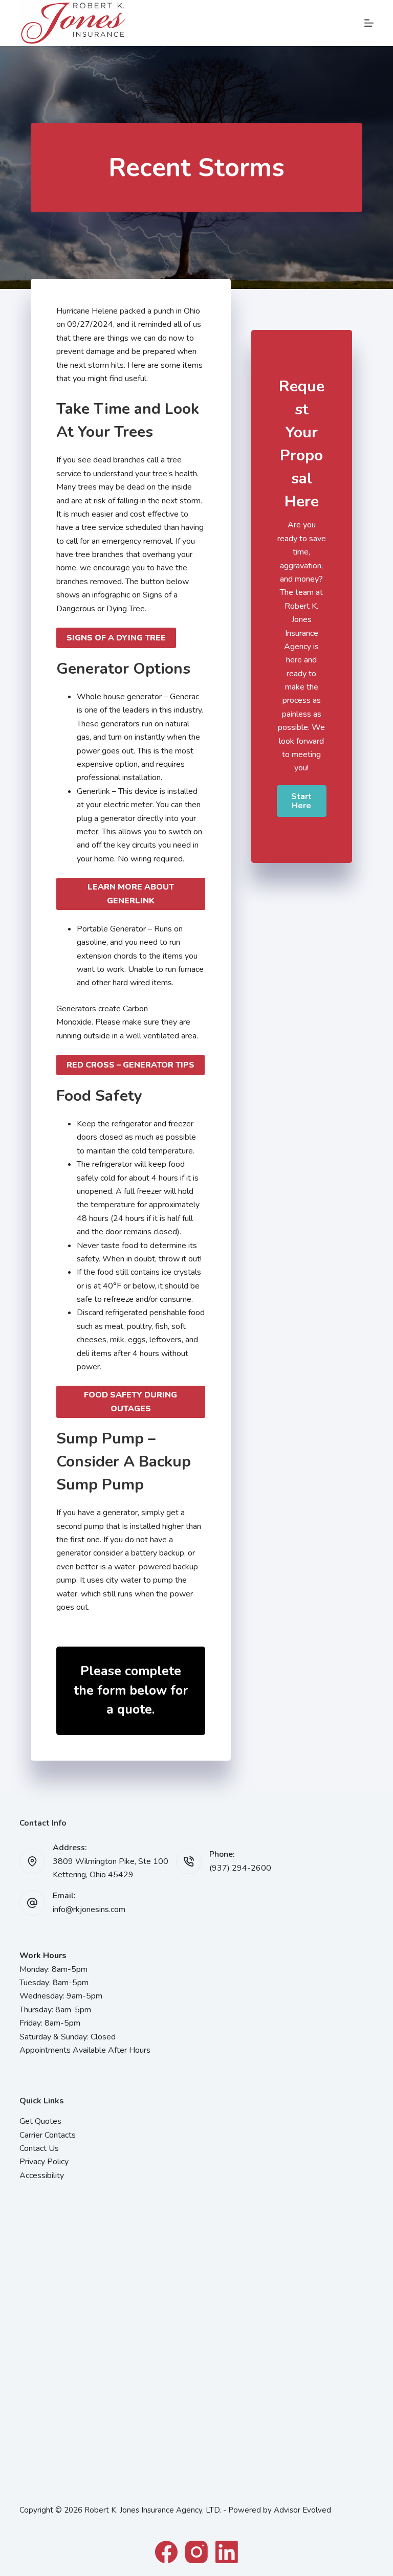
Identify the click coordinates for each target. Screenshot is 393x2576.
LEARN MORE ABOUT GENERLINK (131, 894)
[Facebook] (166, 2552)
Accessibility (42, 2175)
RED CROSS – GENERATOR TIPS (130, 1065)
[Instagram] (196, 2552)
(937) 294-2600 (240, 1868)
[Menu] (369, 23)
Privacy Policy (44, 2162)
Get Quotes (40, 2121)
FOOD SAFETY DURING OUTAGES (130, 1402)
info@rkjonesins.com (89, 1909)
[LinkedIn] (227, 2552)
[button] (302, 801)
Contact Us (39, 2148)
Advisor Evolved (302, 2510)
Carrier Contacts (48, 2135)
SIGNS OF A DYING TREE (116, 638)
